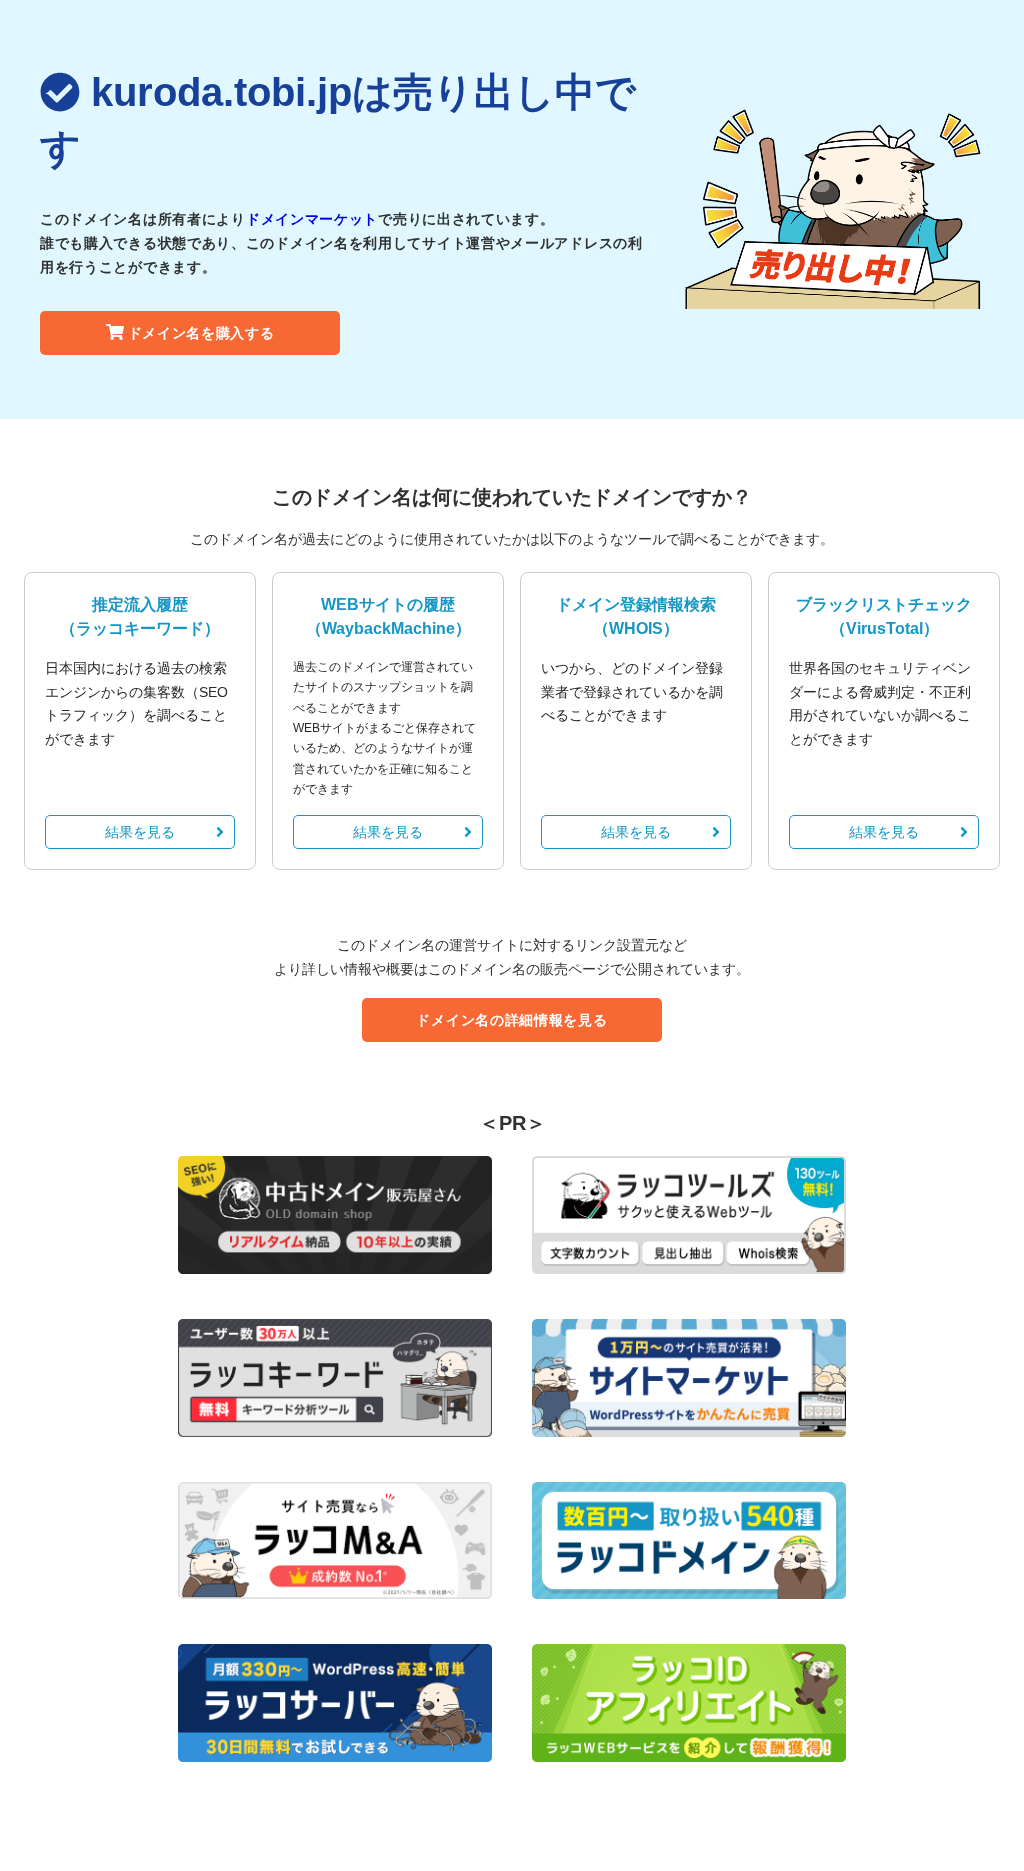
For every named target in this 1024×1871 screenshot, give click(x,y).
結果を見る (140, 832)
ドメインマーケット (312, 219)
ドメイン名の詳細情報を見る (511, 1020)
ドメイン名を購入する (201, 333)
